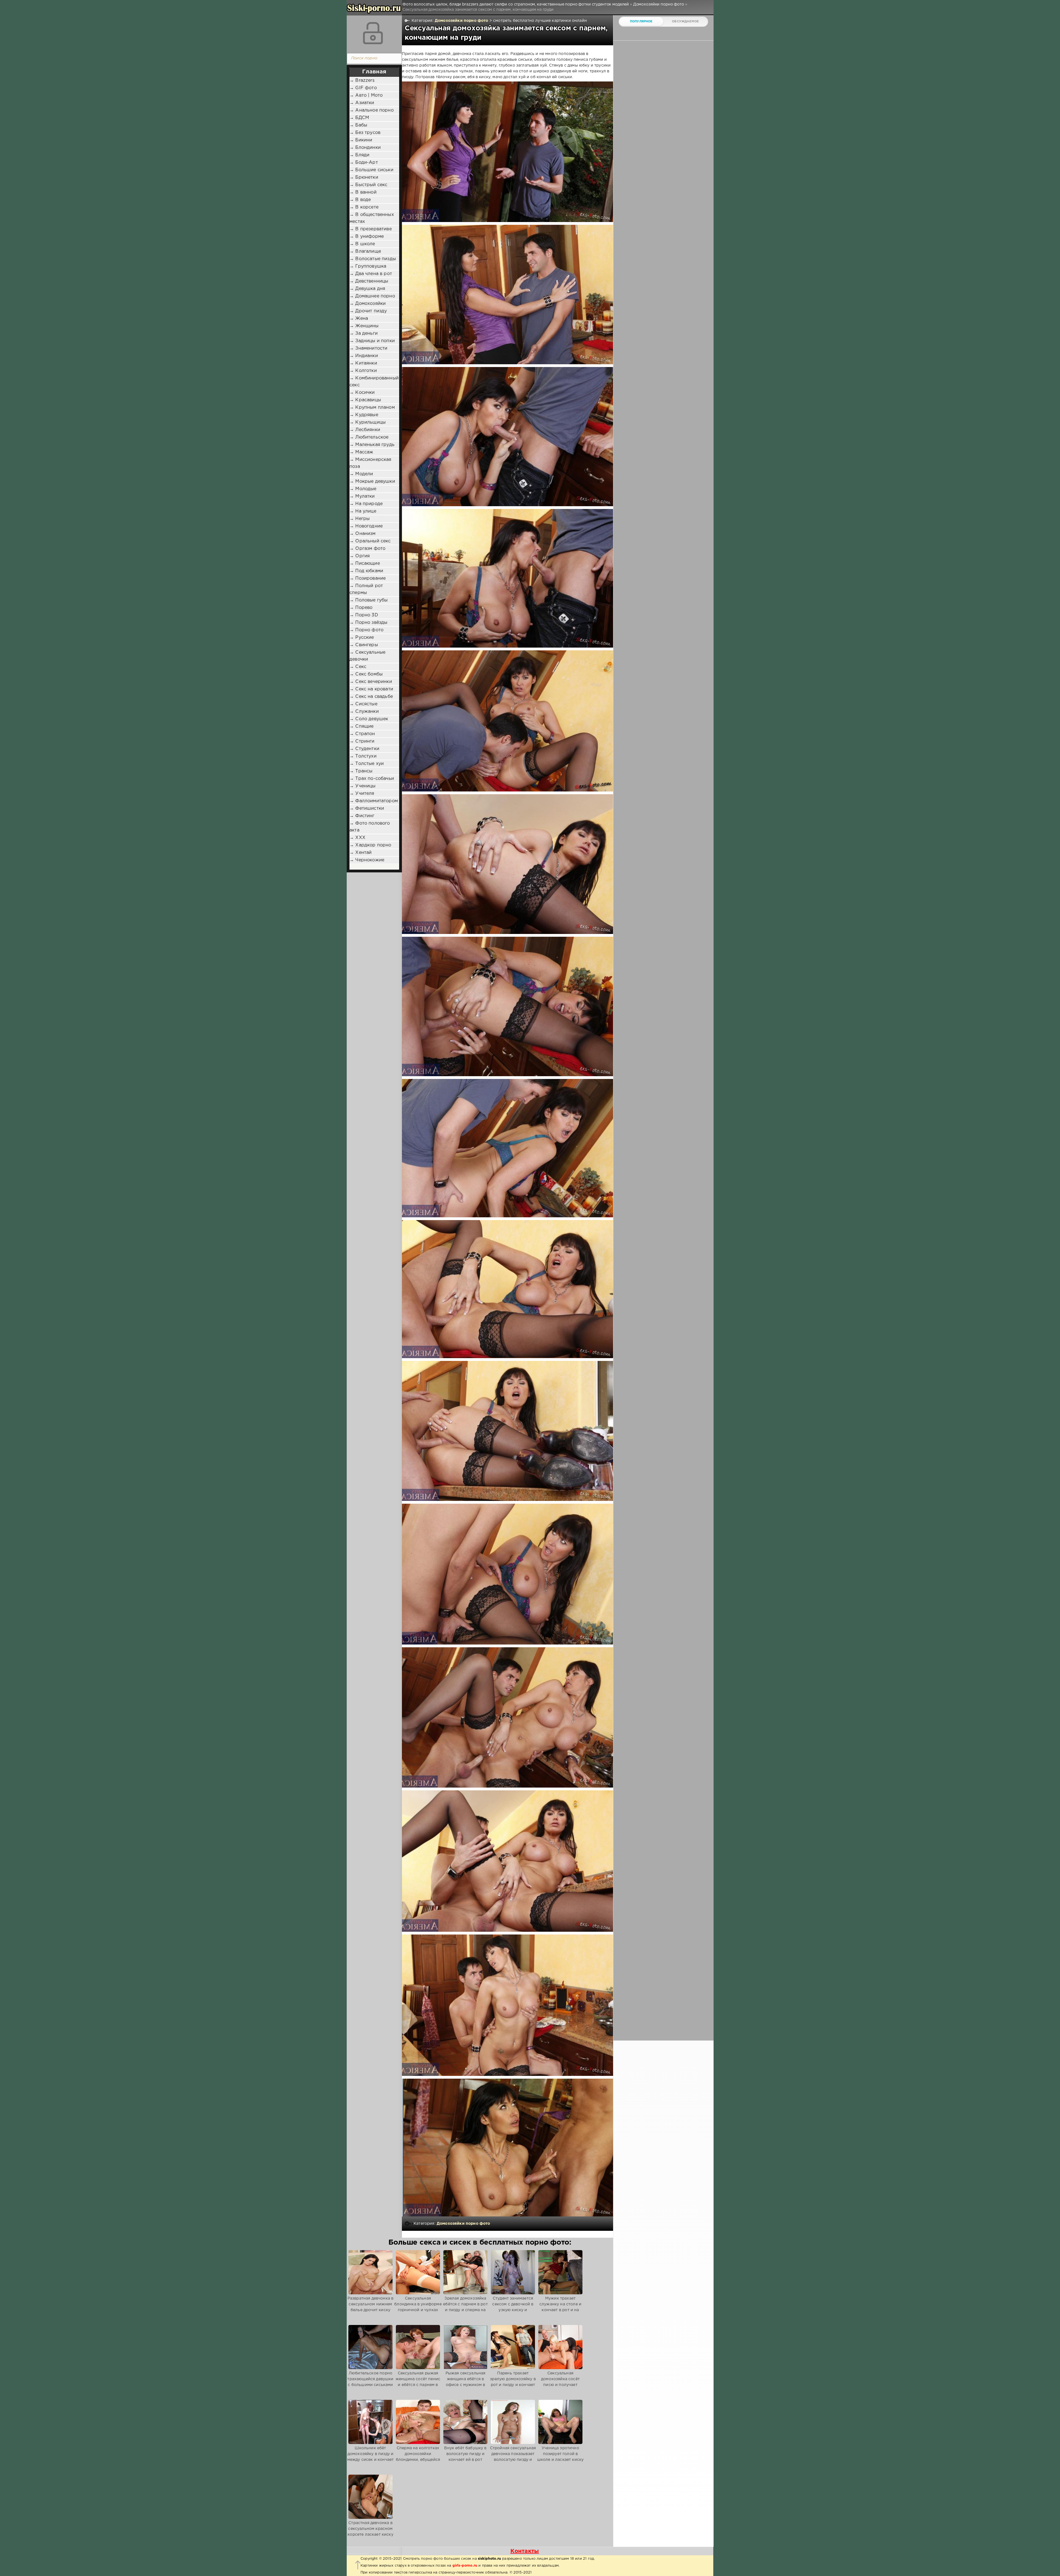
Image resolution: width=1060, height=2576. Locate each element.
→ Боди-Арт (364, 163)
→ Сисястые (363, 704)
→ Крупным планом (372, 407)
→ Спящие (361, 726)
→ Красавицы (365, 400)
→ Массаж (361, 452)
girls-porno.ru (465, 2566)
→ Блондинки (365, 148)
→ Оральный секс (370, 541)
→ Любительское (369, 437)
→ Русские (362, 638)
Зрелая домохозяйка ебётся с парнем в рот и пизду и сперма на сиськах (465, 2307)
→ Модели (361, 474)
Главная (374, 72)
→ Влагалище (365, 251)
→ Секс (358, 667)
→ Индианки (364, 356)
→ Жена (359, 319)
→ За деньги (364, 333)
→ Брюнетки (364, 177)
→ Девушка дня (367, 289)
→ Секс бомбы (366, 674)
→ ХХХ (357, 838)
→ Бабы (358, 125)
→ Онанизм (363, 534)
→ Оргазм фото (367, 549)
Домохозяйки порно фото (462, 21)
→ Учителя (362, 794)
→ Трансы (361, 771)
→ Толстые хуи (367, 764)
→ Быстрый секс (368, 185)
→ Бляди (359, 155)
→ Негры (360, 519)
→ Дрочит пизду (368, 311)
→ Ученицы (363, 786)
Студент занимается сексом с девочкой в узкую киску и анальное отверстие (513, 2307)
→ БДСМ (359, 118)
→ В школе (362, 244)
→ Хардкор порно (370, 845)
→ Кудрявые (364, 415)
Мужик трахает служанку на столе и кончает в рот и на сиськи (560, 2307)
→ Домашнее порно (372, 296)
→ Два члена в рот (371, 274)
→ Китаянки (363, 363)
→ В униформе (367, 237)
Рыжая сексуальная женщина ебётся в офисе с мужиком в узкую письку (466, 2382)
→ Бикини (361, 140)
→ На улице (363, 511)
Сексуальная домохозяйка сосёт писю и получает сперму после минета (560, 2382)
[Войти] (373, 33)
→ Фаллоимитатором (374, 801)
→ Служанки (364, 712)
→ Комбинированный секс (374, 382)
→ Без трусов (365, 133)
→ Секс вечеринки (371, 682)
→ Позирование (368, 578)
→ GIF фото (363, 88)
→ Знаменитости (368, 348)
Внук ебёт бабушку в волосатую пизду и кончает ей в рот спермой (465, 2457)
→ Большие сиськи (371, 170)
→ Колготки (363, 371)
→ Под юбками (366, 571)
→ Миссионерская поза (370, 463)
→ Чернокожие (367, 860)
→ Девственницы (369, 281)
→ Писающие (365, 563)
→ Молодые (363, 489)
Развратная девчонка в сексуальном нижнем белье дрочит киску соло (371, 2307)
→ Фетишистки (367, 808)
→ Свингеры (364, 645)
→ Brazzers (362, 80)
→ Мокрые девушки (372, 481)
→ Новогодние (366, 526)
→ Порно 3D (364, 615)
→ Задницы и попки (372, 341)
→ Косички (362, 393)
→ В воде (360, 200)
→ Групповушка (368, 266)
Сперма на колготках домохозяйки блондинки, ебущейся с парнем (418, 2457)
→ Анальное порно (372, 110)
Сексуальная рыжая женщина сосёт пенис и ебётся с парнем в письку (418, 2382)
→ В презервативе (371, 229)
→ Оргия (360, 556)
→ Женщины (364, 326)
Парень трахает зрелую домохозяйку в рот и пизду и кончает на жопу (513, 2382)
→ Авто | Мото (366, 95)
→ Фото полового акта (370, 827)
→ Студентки (364, 749)
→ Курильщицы (368, 422)
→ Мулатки (362, 496)
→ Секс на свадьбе (371, 697)
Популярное (641, 22)
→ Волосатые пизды (373, 259)
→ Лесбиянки (365, 430)
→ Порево (361, 608)
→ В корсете (364, 207)
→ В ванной (363, 192)
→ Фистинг (362, 816)
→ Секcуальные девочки (367, 656)
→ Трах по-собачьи (372, 779)
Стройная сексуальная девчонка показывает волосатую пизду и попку (513, 2457)
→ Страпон (362, 734)
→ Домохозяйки (368, 304)
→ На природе (366, 504)
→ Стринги (362, 741)
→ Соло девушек (369, 719)
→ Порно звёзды (368, 623)
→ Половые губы (369, 600)
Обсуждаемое (685, 22)
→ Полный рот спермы (366, 589)
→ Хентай (361, 853)
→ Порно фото (366, 630)
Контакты (525, 2551)
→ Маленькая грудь (372, 445)
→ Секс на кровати (371, 689)
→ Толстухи (363, 756)
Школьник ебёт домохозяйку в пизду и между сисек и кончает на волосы (371, 2457)
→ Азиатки (362, 103)
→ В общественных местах (372, 218)
